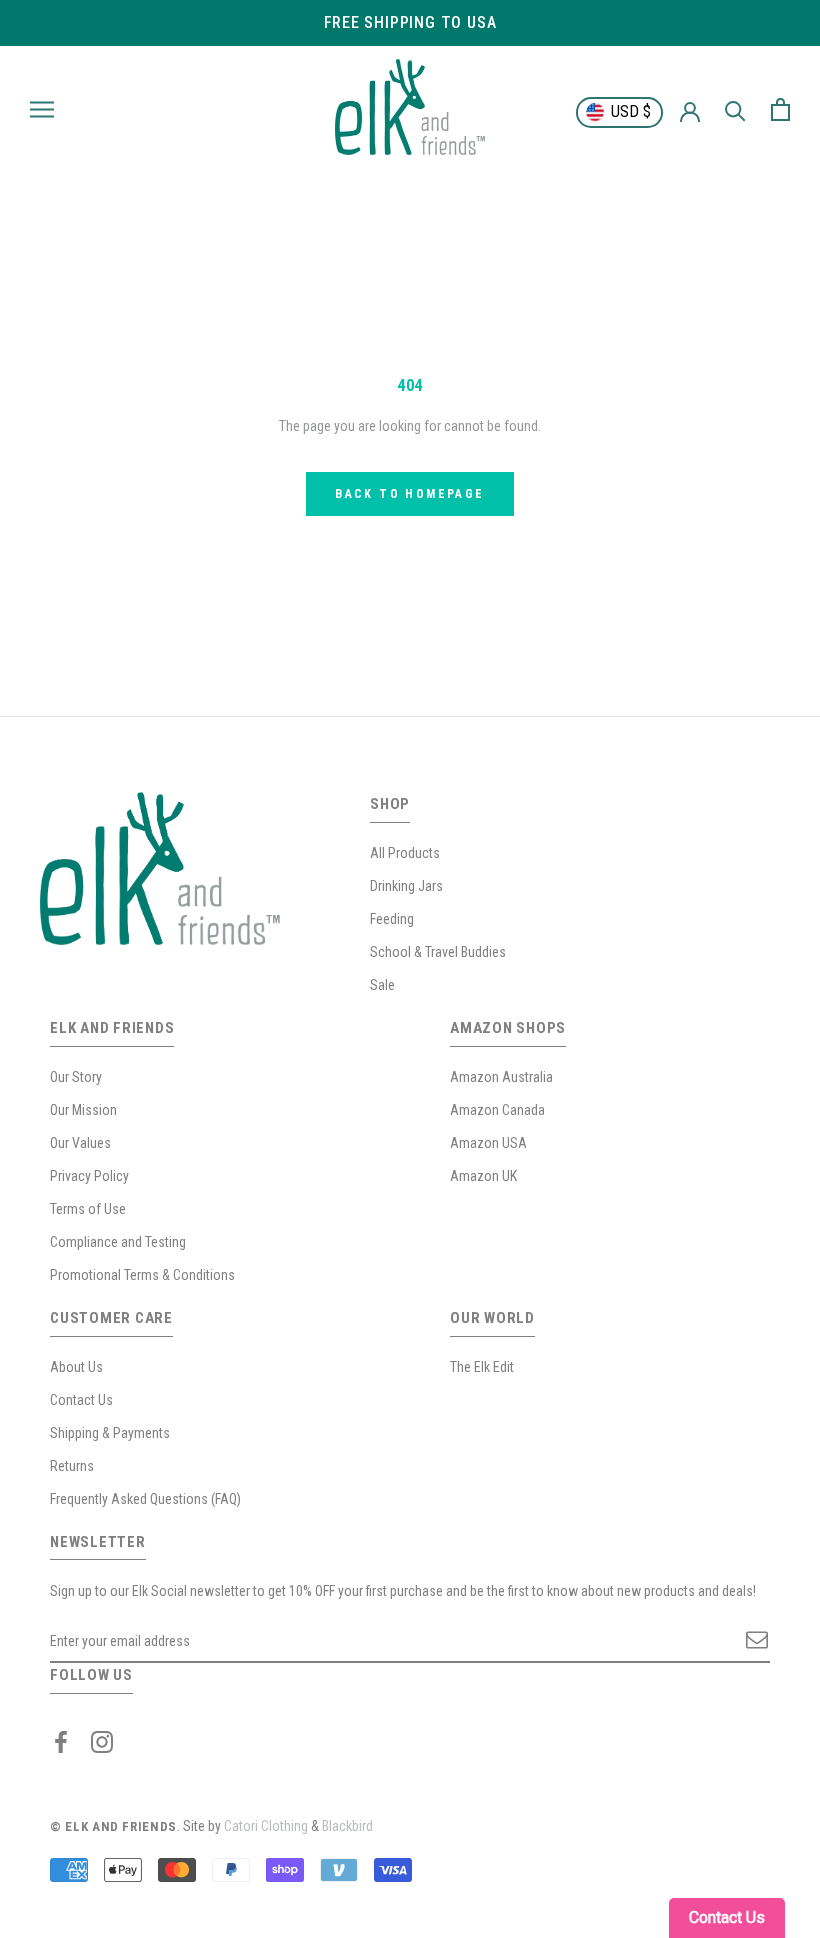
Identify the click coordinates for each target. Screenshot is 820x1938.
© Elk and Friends (113, 1826)
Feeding (392, 919)
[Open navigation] (42, 109)
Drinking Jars (406, 886)
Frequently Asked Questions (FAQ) (145, 1499)
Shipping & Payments (110, 1433)
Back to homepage (409, 494)
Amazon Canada (497, 1110)
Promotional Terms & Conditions (142, 1275)
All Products (405, 853)
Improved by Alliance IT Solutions (470, 1826)
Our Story (76, 1077)
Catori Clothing (266, 1826)
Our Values (80, 1143)
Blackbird (347, 1826)
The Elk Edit (482, 1367)
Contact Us (81, 1400)
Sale (382, 985)
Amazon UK (483, 1176)
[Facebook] (61, 1741)
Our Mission (83, 1110)
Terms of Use (88, 1209)
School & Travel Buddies (438, 952)
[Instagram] (102, 1741)
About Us (76, 1367)
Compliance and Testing (118, 1242)
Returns (72, 1466)
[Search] (735, 109)
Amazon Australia (501, 1077)
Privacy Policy (89, 1176)
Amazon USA (488, 1143)
